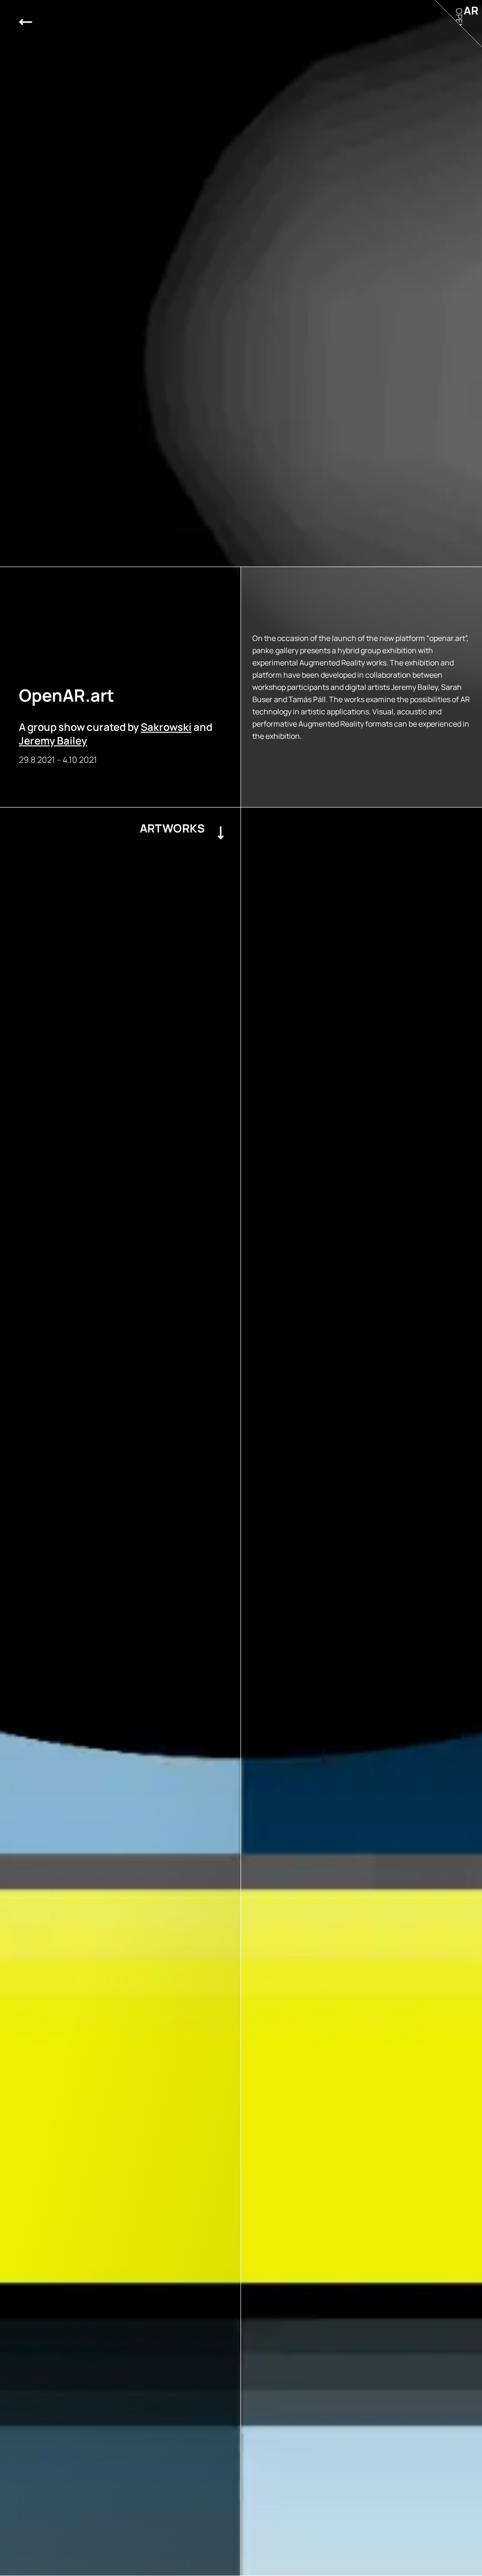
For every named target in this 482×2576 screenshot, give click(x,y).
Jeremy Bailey (53, 741)
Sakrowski (166, 727)
